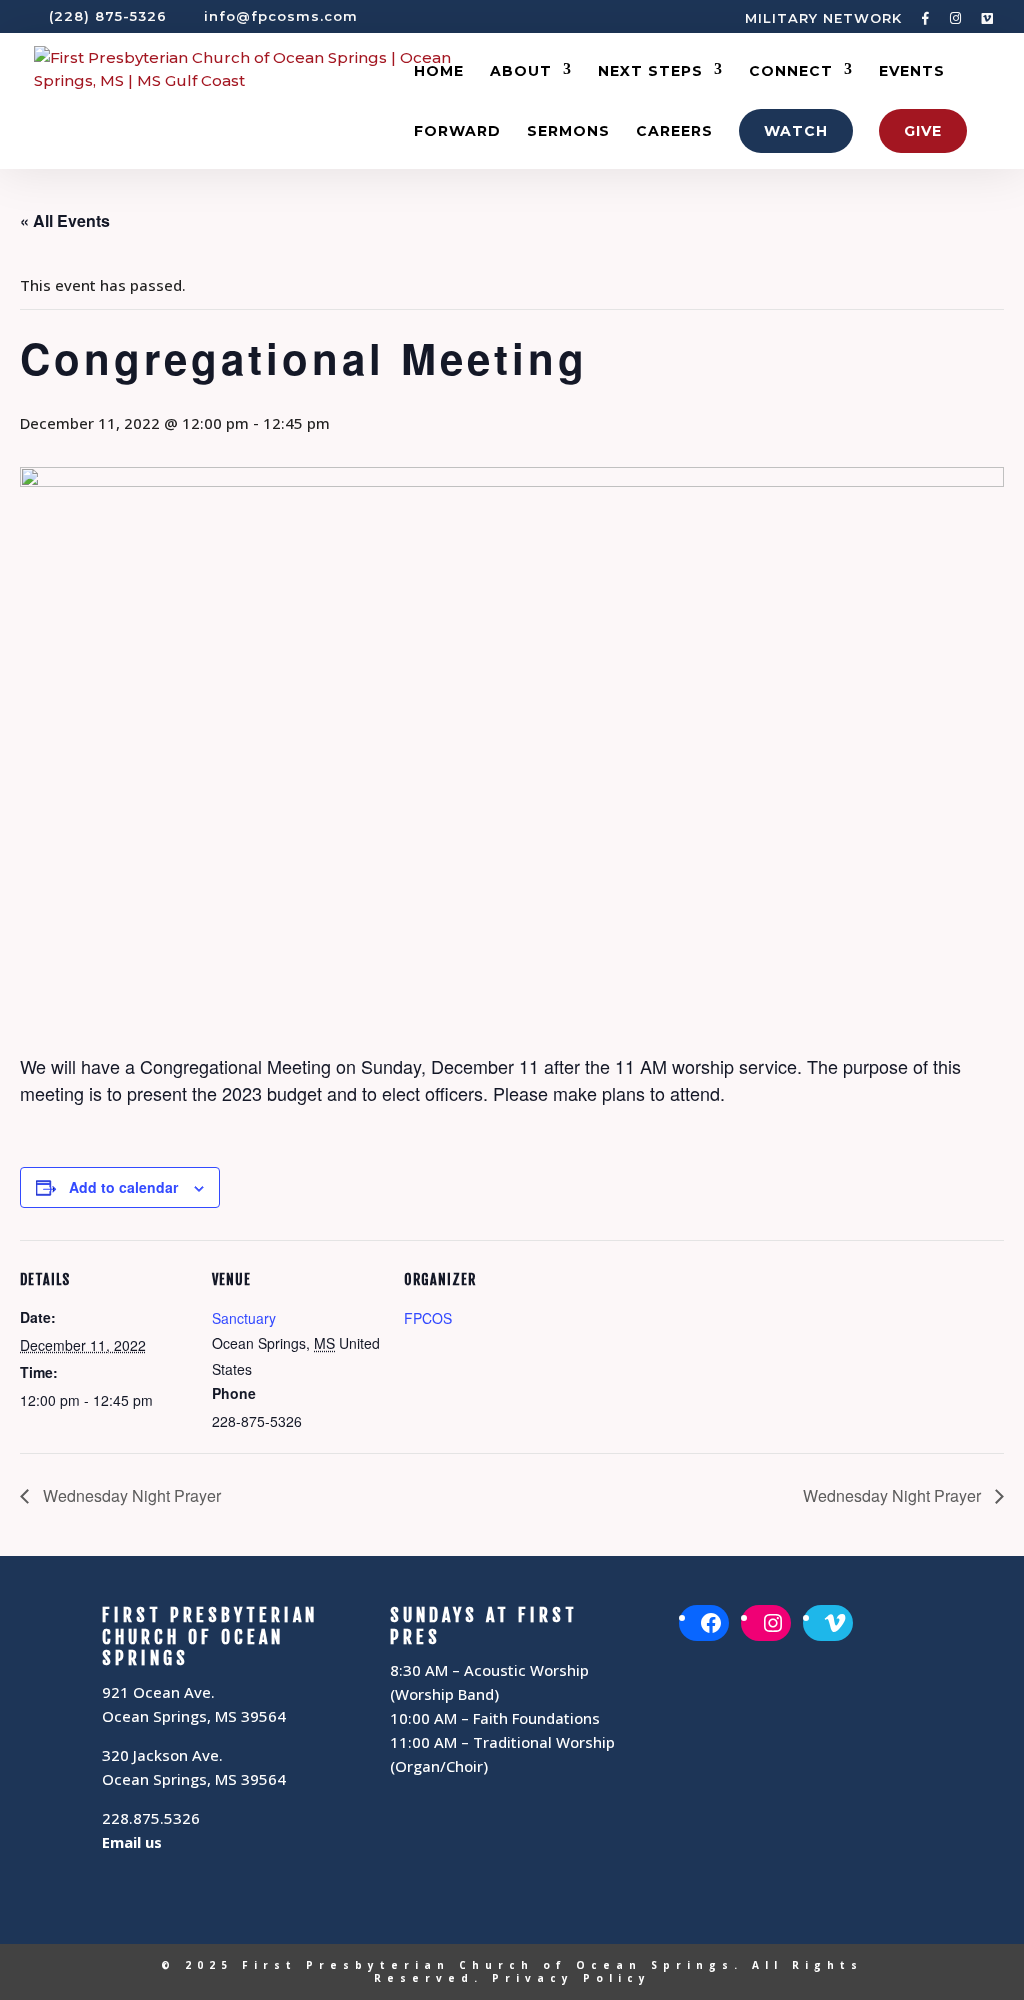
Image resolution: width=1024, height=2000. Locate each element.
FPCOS (428, 1318)
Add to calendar (123, 1187)
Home (439, 72)
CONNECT (791, 72)
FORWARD (457, 132)
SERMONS (568, 132)
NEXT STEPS (650, 72)
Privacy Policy (571, 1978)
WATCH (796, 131)
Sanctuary (244, 1318)
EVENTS (912, 72)
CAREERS (674, 132)
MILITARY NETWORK (823, 19)
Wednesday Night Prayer (130, 1495)
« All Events (65, 220)
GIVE (923, 131)
